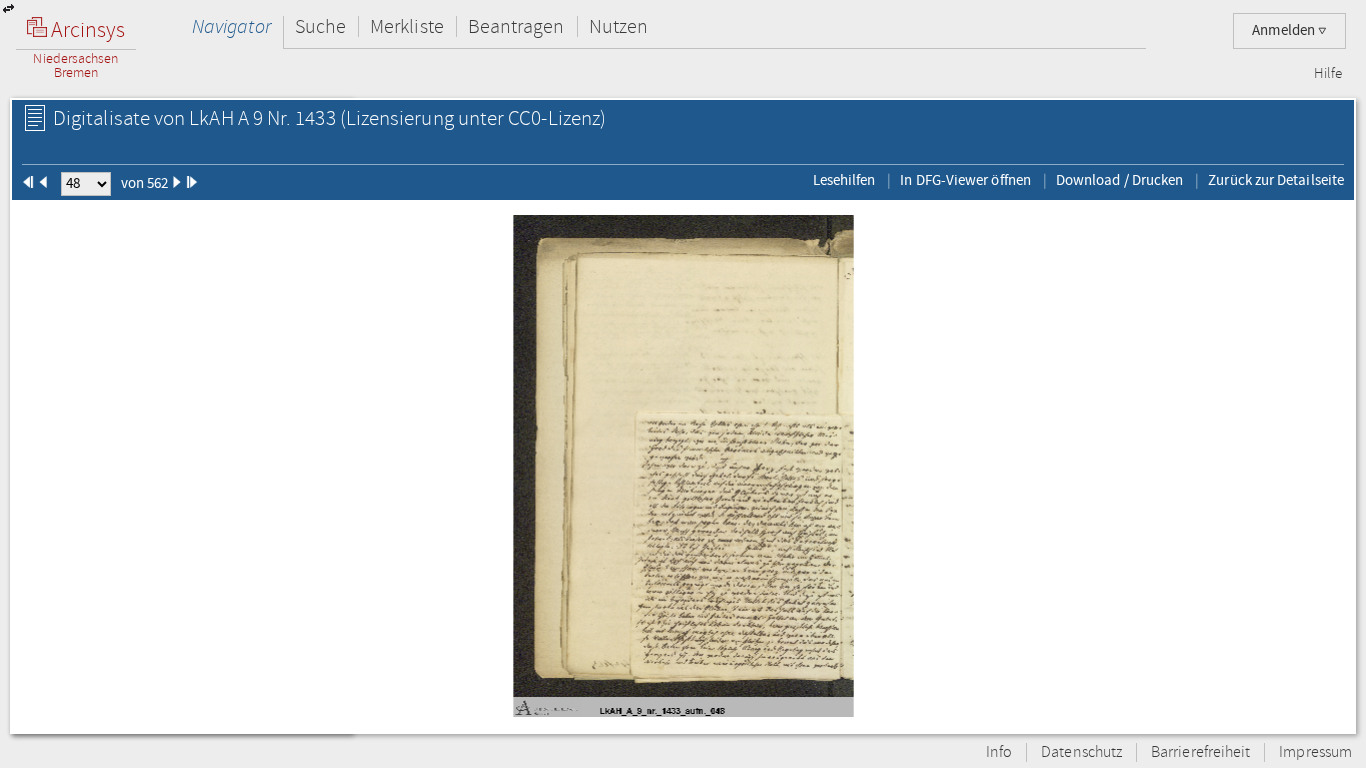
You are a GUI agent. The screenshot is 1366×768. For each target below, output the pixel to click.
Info (999, 752)
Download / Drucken (1119, 180)
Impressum (1315, 752)
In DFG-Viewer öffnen (965, 180)
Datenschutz (1081, 752)
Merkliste (407, 26)
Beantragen (516, 26)
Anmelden (1285, 30)
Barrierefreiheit (1200, 752)
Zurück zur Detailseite (1276, 180)
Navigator (231, 26)
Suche (320, 26)
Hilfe (1328, 74)
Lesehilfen (844, 180)
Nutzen (618, 26)
